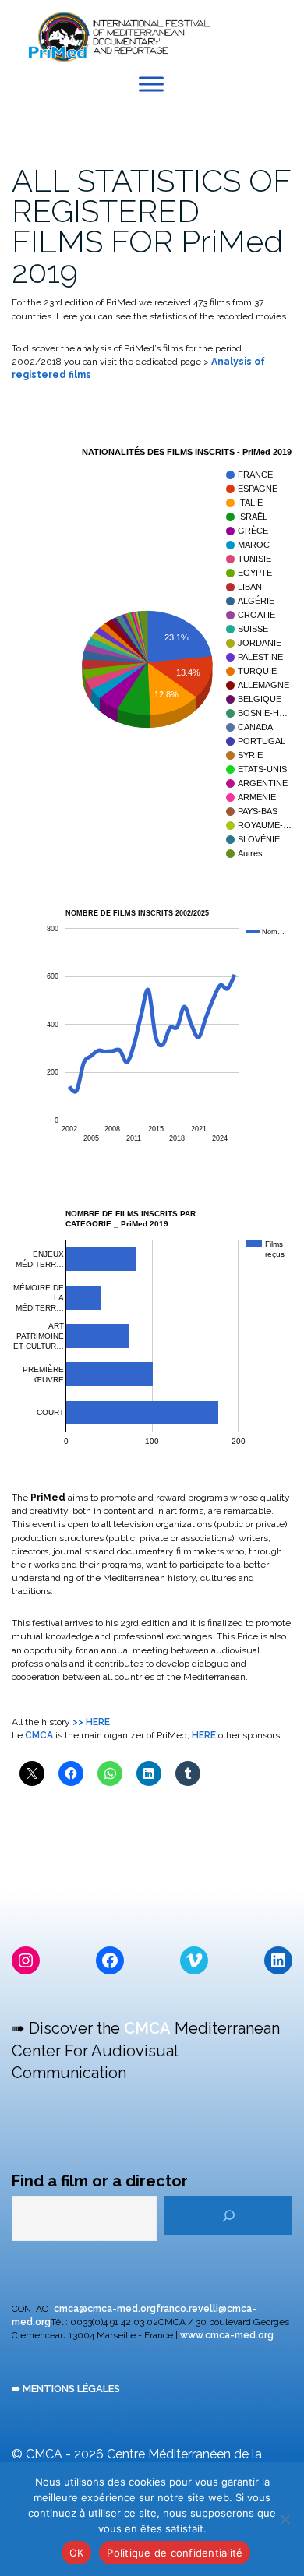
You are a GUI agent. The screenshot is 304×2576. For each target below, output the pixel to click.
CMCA (39, 1735)
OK (77, 2553)
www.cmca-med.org (227, 2335)
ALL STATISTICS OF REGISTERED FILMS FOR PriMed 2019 (151, 226)
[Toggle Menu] (151, 85)
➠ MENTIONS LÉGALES (66, 2389)
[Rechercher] (228, 2215)
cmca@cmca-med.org (105, 2309)
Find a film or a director (100, 2181)
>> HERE (91, 1722)
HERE (205, 1735)
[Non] (285, 2519)
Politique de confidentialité (175, 2553)
